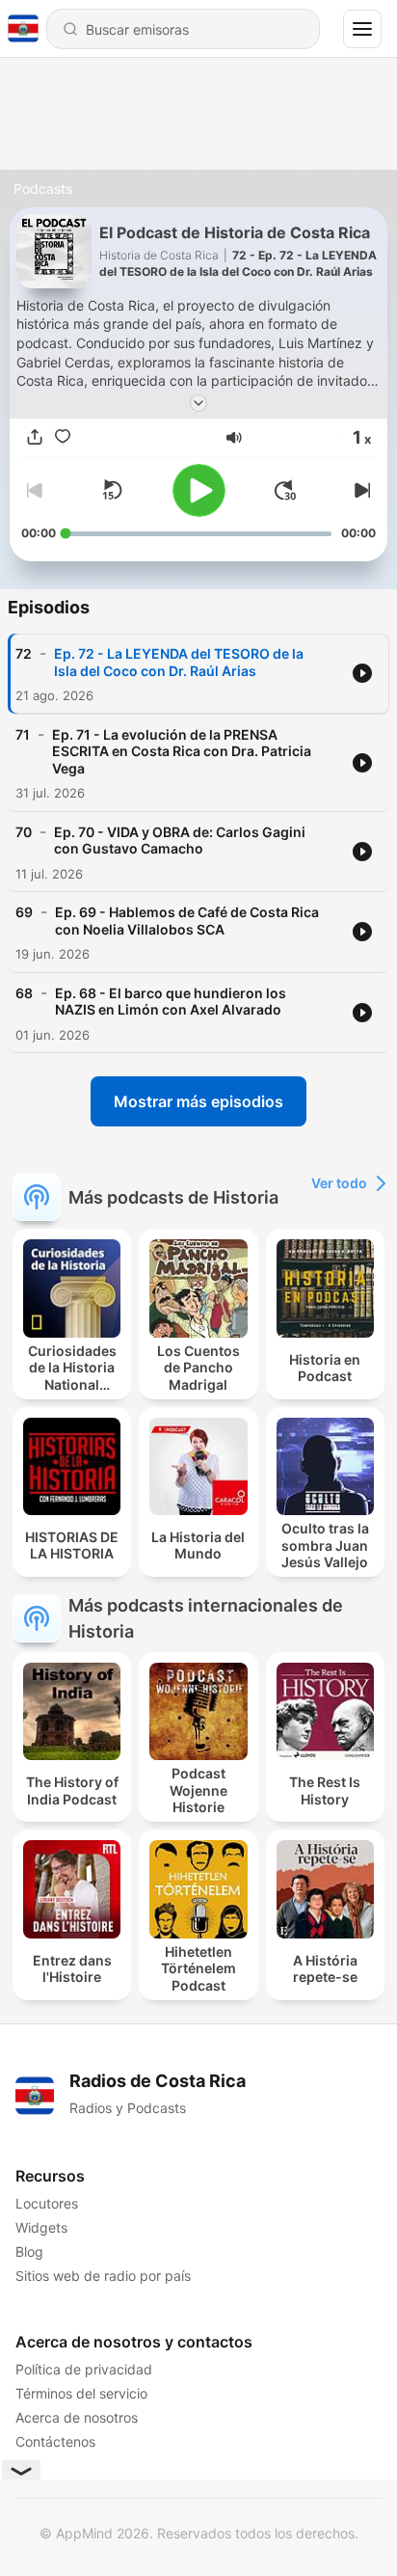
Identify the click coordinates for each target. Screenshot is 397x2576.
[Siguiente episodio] (360, 490)
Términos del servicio (81, 2393)
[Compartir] (35, 438)
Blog (29, 2251)
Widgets (41, 2227)
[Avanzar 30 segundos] (285, 490)
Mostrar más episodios (198, 1101)
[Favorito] (63, 438)
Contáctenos (55, 2441)
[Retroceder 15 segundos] (112, 490)
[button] (234, 438)
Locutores (47, 2203)
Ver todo (339, 1183)
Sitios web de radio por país (103, 2276)
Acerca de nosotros (77, 2417)
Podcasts (43, 189)
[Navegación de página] (362, 29)
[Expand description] (198, 403)
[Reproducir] (199, 490)
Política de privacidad (84, 2369)
